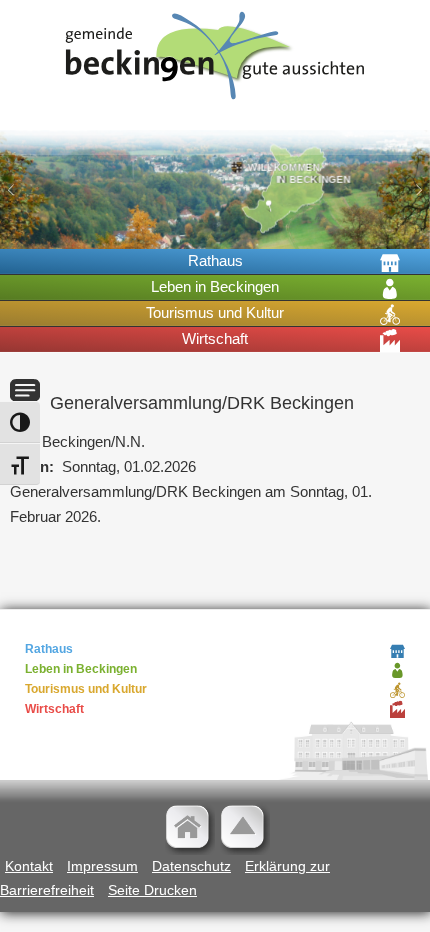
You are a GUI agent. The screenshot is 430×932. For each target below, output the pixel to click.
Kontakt (29, 866)
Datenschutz (191, 866)
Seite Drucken (152, 890)
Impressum (102, 866)
